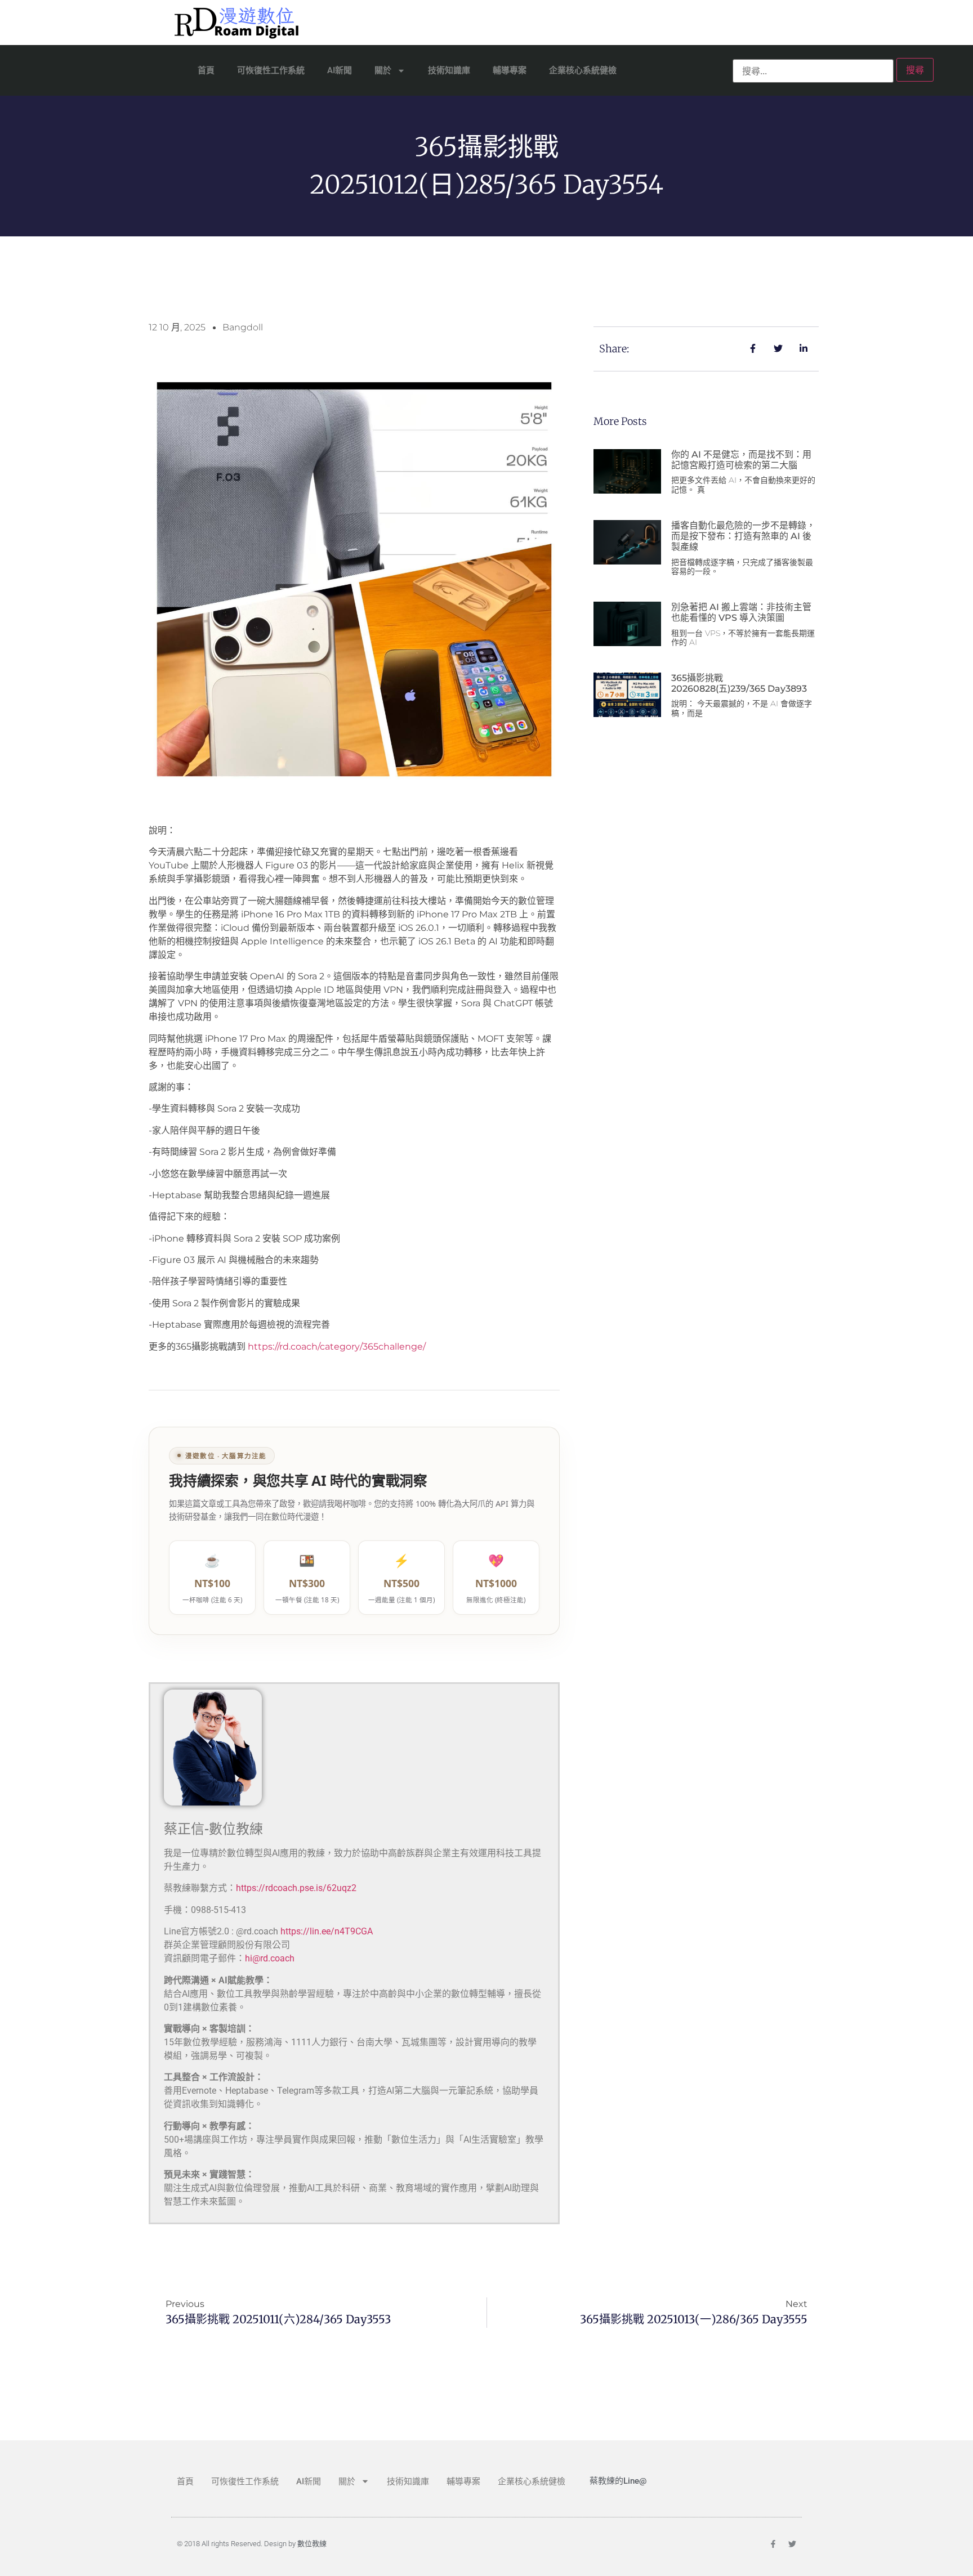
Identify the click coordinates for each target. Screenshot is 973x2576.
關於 (383, 70)
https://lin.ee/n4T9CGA (327, 1931)
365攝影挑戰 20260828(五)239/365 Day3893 (739, 683)
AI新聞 (340, 70)
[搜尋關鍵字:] (813, 71)
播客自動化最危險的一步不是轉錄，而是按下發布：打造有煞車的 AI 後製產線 (743, 536)
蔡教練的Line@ (618, 2481)
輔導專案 (510, 70)
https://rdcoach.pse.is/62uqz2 (296, 1888)
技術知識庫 (449, 70)
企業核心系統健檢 (583, 70)
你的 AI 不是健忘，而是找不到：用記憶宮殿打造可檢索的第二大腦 (741, 460)
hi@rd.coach (270, 1958)
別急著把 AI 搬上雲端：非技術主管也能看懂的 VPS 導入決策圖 (741, 612)
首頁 (206, 70)
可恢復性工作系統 (271, 70)
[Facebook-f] (773, 2544)
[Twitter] (792, 2544)
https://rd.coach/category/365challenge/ (337, 1347)
